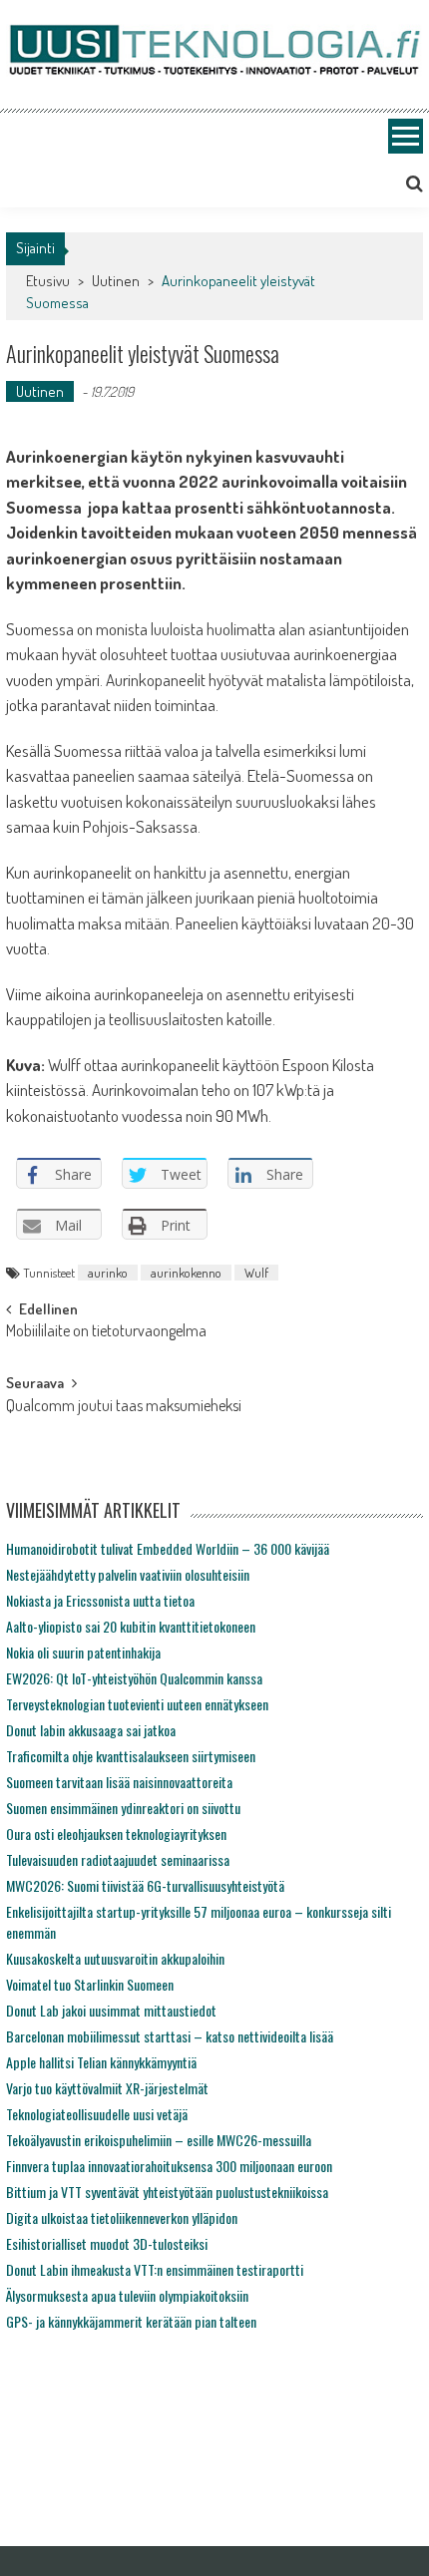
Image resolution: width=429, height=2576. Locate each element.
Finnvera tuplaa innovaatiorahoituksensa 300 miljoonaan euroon (169, 2166)
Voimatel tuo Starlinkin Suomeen (90, 1984)
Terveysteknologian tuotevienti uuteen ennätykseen (137, 1704)
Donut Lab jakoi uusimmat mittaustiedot (111, 2010)
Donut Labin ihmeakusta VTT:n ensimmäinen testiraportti (155, 2269)
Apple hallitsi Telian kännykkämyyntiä (101, 2062)
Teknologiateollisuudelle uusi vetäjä (97, 2114)
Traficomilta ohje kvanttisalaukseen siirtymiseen (131, 1756)
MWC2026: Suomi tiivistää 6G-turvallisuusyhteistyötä (145, 1885)
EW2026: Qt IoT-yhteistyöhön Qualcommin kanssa (134, 1678)
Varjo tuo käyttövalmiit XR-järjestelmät (107, 2088)
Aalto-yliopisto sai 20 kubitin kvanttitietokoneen (131, 1626)
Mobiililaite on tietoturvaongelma (106, 1332)
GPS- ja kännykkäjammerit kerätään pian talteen (131, 2321)
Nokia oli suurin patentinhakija (83, 1652)
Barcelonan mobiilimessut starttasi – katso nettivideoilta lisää (170, 2036)
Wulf (256, 1273)
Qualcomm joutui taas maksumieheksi (124, 1407)
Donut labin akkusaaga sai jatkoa (91, 1730)
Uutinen (116, 281)
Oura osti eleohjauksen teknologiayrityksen (116, 1834)
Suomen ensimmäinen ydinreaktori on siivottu (123, 1808)
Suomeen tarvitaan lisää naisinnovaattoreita (119, 1782)
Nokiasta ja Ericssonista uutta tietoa (100, 1600)
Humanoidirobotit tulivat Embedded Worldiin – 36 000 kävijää (168, 1548)
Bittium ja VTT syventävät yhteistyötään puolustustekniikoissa (167, 2192)
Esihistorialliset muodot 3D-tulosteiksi (107, 2243)
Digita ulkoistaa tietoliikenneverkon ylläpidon (122, 2217)
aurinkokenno (186, 1273)
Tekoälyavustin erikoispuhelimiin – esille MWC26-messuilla (159, 2140)
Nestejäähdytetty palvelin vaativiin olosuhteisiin (128, 1574)
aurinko (108, 1273)
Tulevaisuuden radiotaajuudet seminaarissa (118, 1859)
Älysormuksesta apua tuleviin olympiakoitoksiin (127, 2295)
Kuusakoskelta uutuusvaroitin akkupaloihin (115, 1958)
